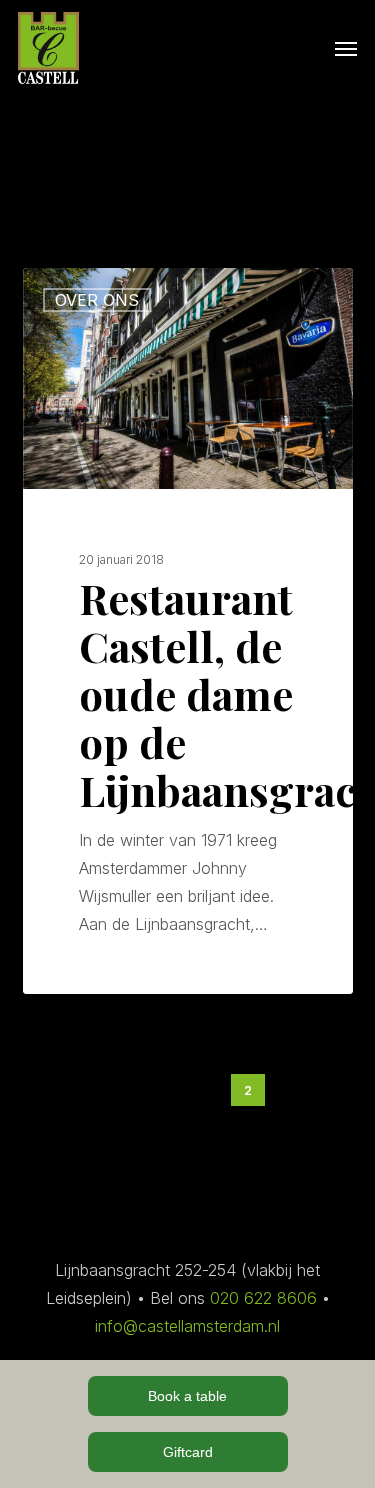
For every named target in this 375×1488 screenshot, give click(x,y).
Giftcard (188, 1452)
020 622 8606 (263, 1298)
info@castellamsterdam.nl (187, 1326)
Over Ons (97, 300)
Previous (150, 1090)
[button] (346, 48)
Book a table (187, 1396)
